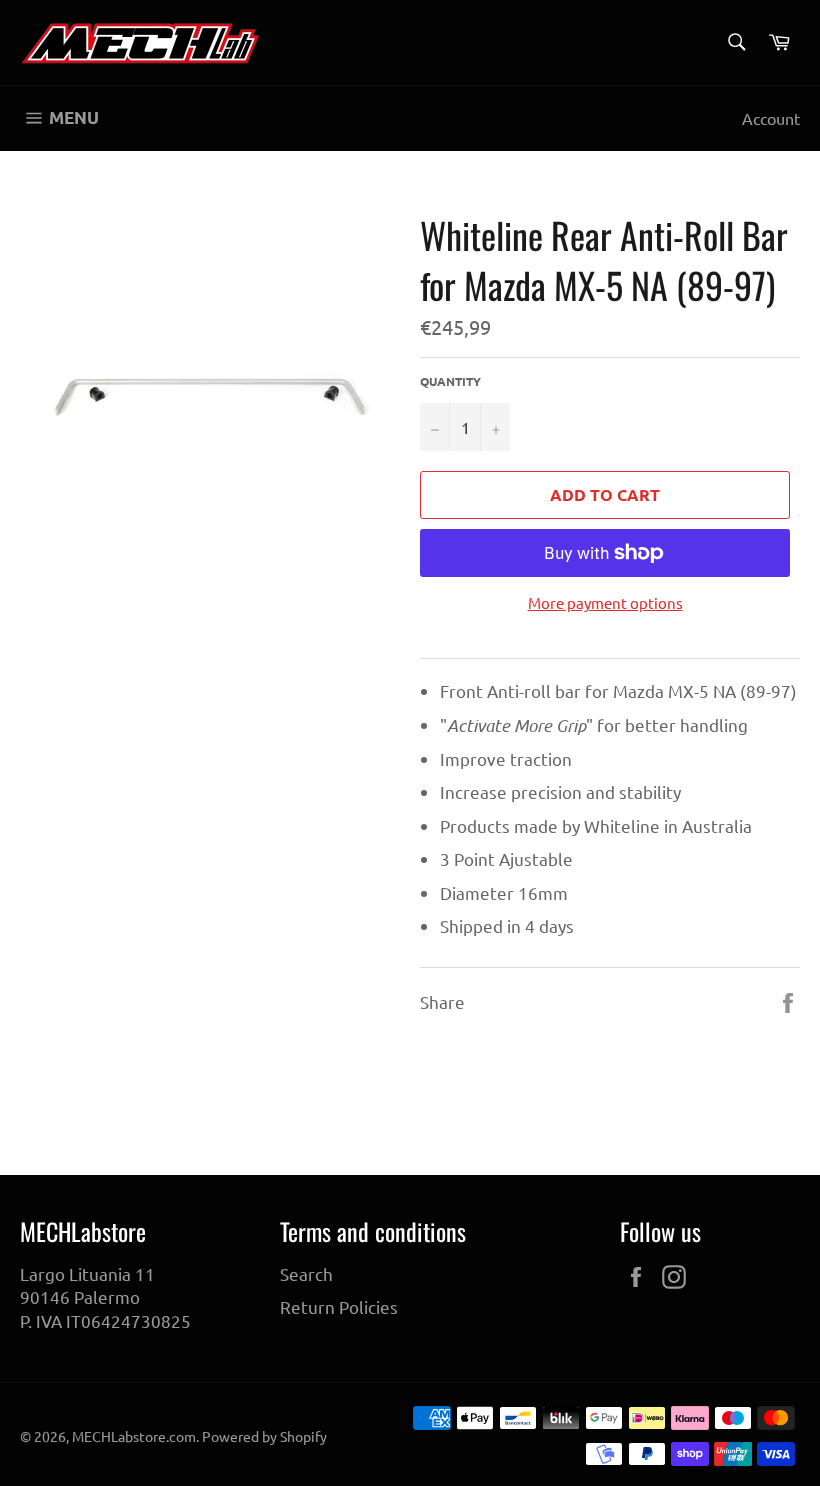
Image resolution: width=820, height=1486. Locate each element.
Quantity (450, 381)
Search (306, 1273)
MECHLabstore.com (134, 1436)
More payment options (605, 602)
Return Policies (339, 1306)
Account (771, 118)
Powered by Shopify (264, 1436)
